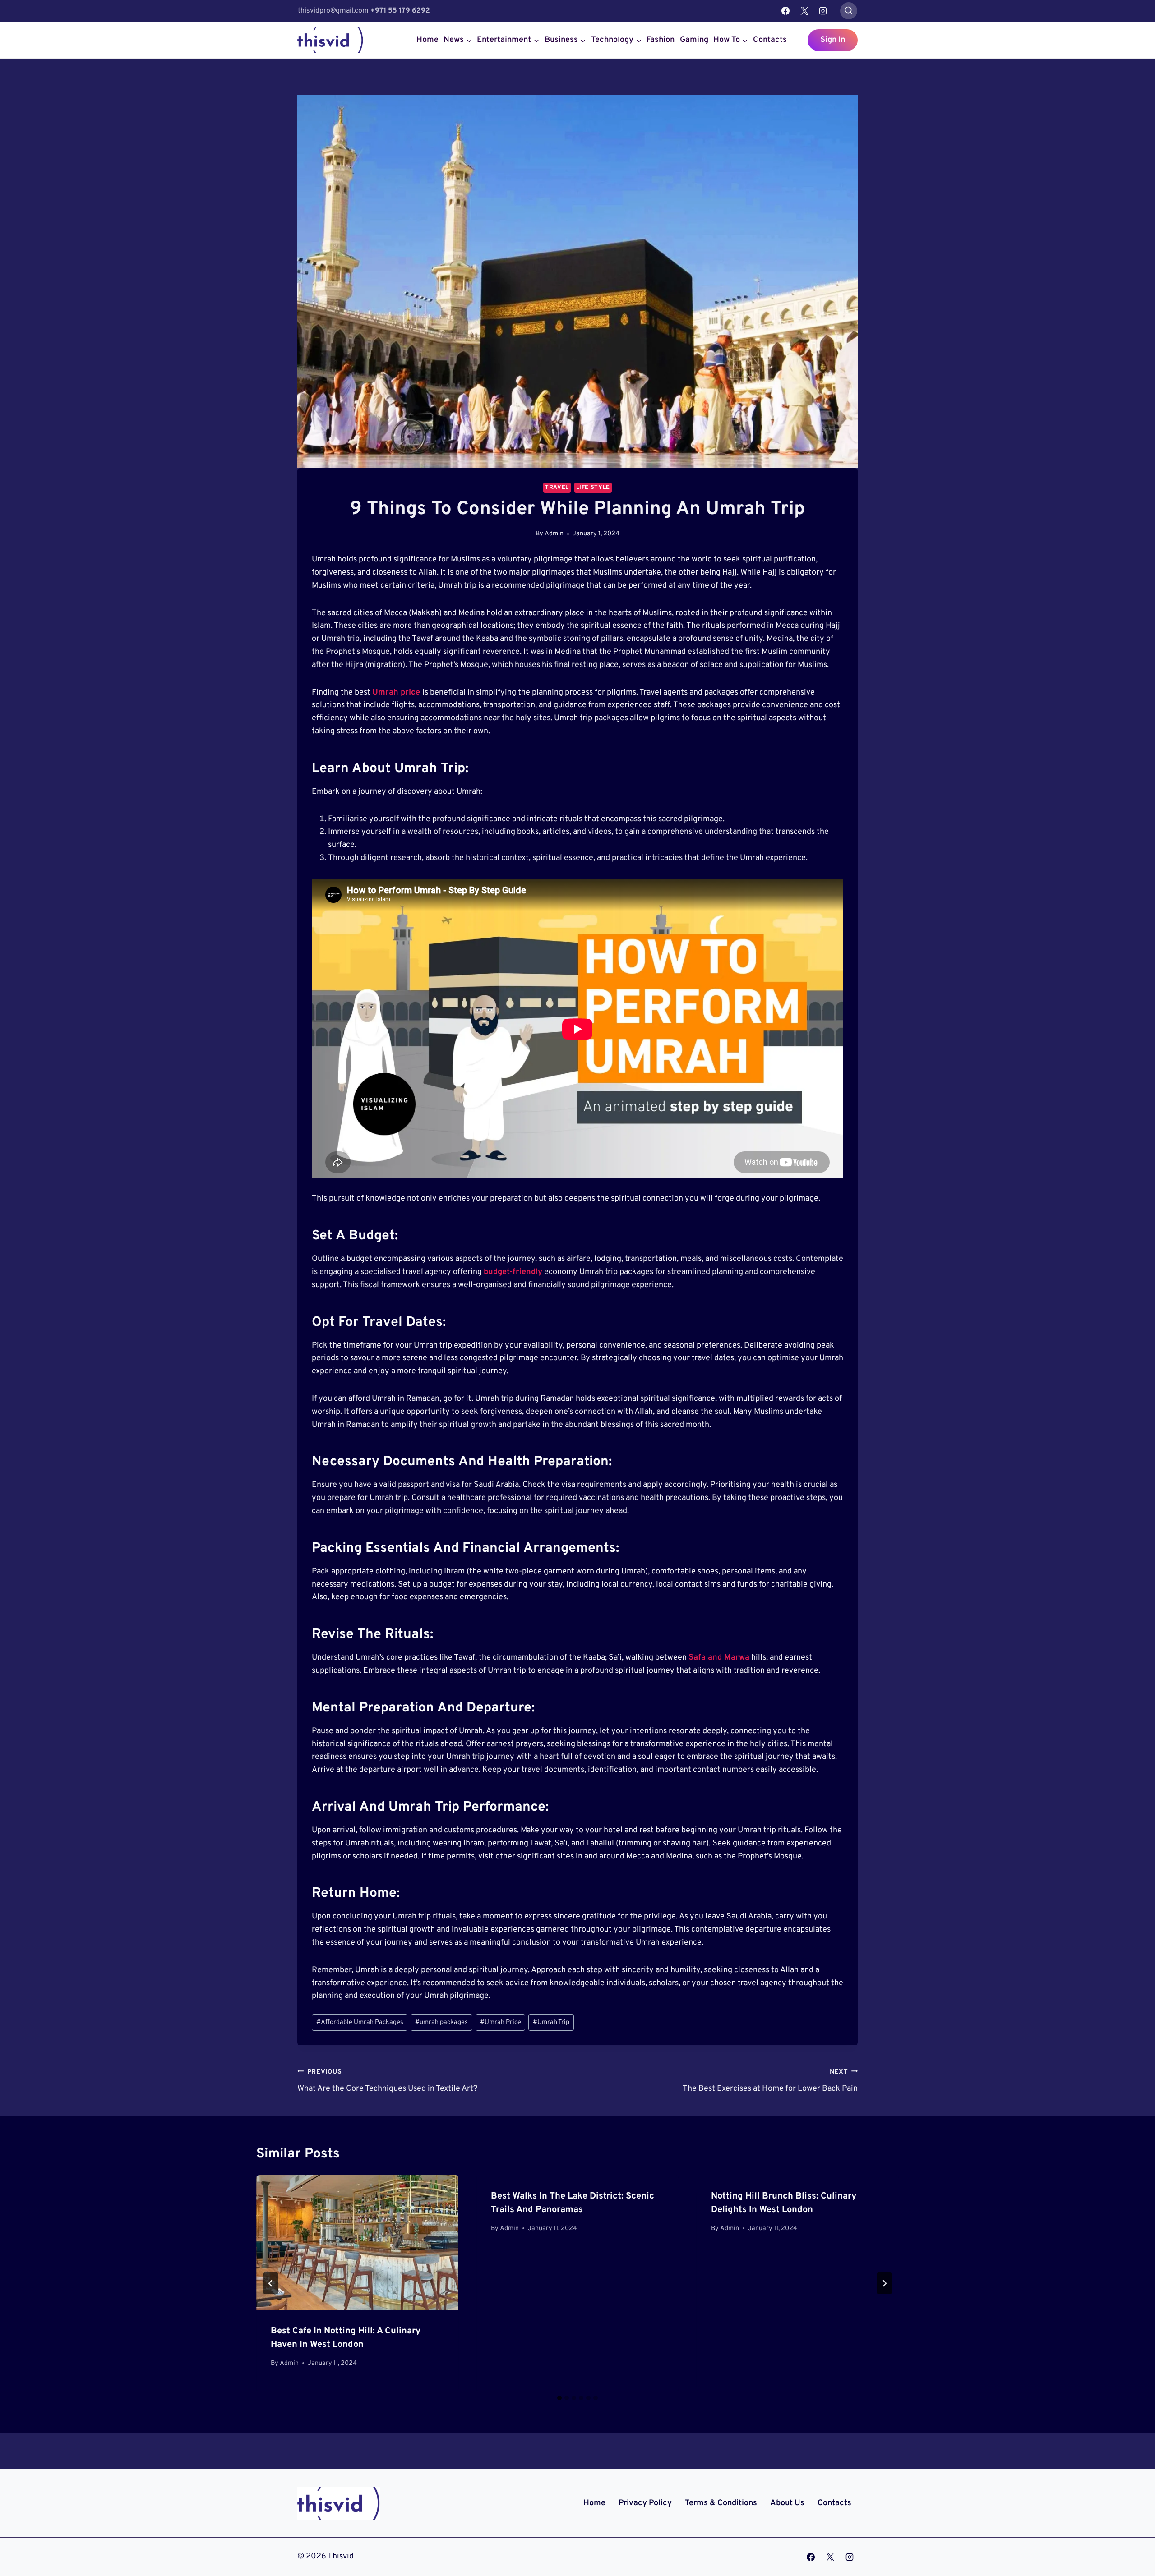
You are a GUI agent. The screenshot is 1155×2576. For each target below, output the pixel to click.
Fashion (661, 40)
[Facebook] (785, 11)
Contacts (770, 40)
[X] (804, 11)
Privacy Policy (645, 2503)
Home (427, 40)
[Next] (884, 2283)
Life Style (593, 488)
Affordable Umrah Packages (360, 2022)
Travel (557, 488)
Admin (554, 534)
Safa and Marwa (719, 1658)
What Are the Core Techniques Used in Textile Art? (387, 2081)
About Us (787, 2503)
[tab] (559, 2398)
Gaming (694, 40)
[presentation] (357, 2242)
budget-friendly (513, 1272)
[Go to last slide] (271, 2283)
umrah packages (441, 2022)
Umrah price (396, 692)
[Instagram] (823, 11)
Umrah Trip (551, 2022)
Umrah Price (501, 2022)
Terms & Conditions (721, 2503)
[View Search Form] (849, 11)
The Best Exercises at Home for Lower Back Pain (770, 2081)
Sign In (833, 40)
